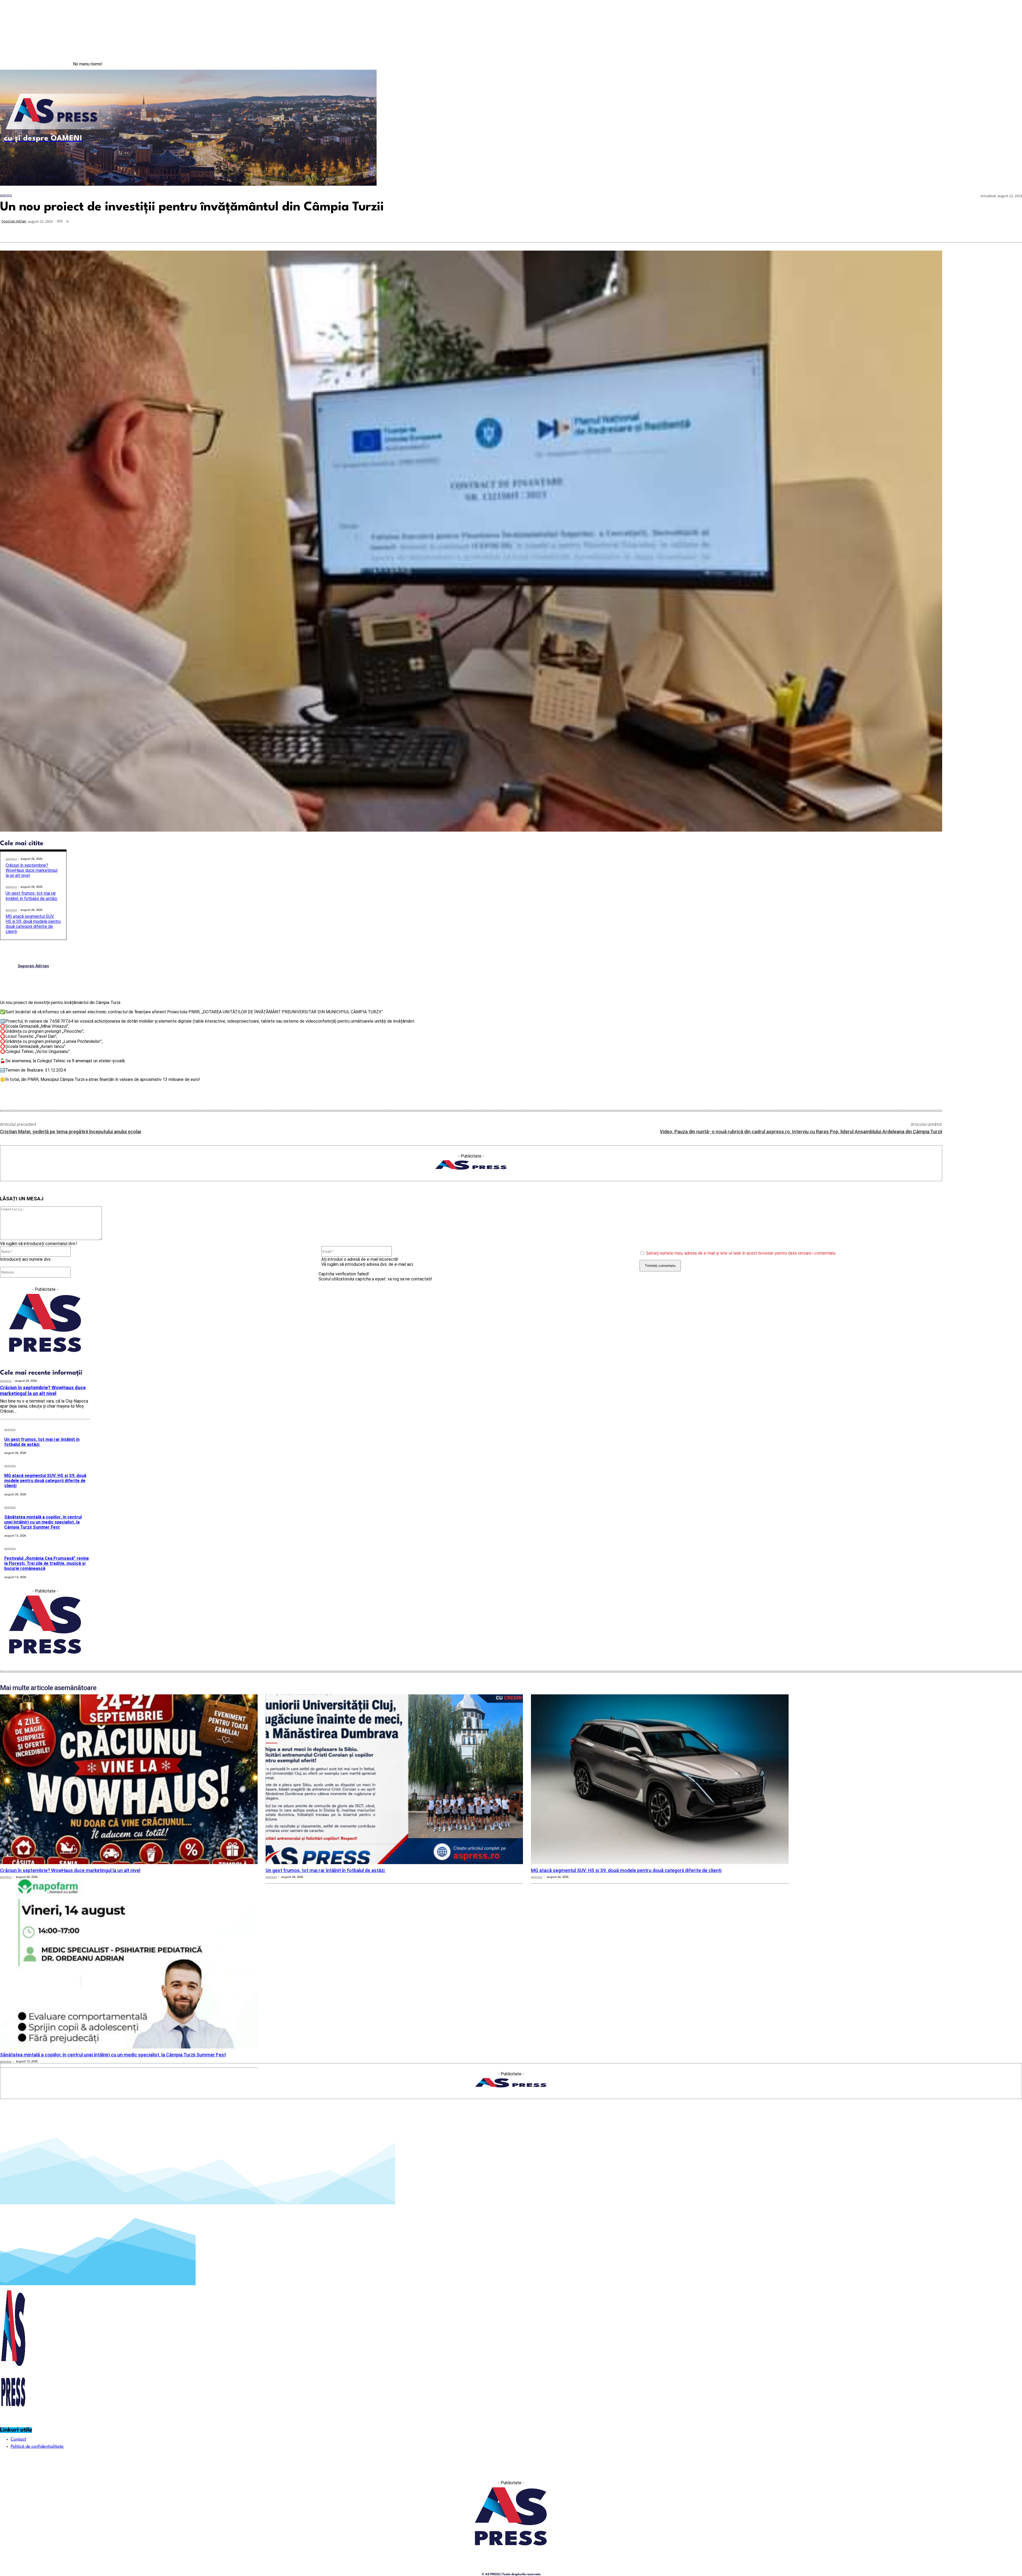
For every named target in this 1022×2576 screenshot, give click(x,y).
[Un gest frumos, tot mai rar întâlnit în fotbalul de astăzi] (394, 1779)
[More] (1013, 229)
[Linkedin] (955, 229)
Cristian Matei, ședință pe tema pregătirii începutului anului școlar (71, 1132)
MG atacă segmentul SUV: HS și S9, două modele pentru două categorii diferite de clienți (33, 924)
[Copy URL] (994, 229)
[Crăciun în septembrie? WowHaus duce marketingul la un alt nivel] (129, 1779)
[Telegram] (974, 229)
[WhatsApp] (936, 229)
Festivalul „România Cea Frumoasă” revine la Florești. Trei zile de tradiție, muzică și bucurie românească (47, 1563)
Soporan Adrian (14, 221)
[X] (917, 229)
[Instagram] (1000, 64)
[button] (369, 177)
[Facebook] (989, 64)
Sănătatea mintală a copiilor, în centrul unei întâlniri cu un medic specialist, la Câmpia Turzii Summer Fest (43, 1522)
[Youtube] (1011, 64)
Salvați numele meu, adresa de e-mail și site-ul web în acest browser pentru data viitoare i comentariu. (741, 1253)
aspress (6, 195)
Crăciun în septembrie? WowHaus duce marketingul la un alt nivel (32, 870)
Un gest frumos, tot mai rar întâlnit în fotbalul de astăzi (32, 896)
